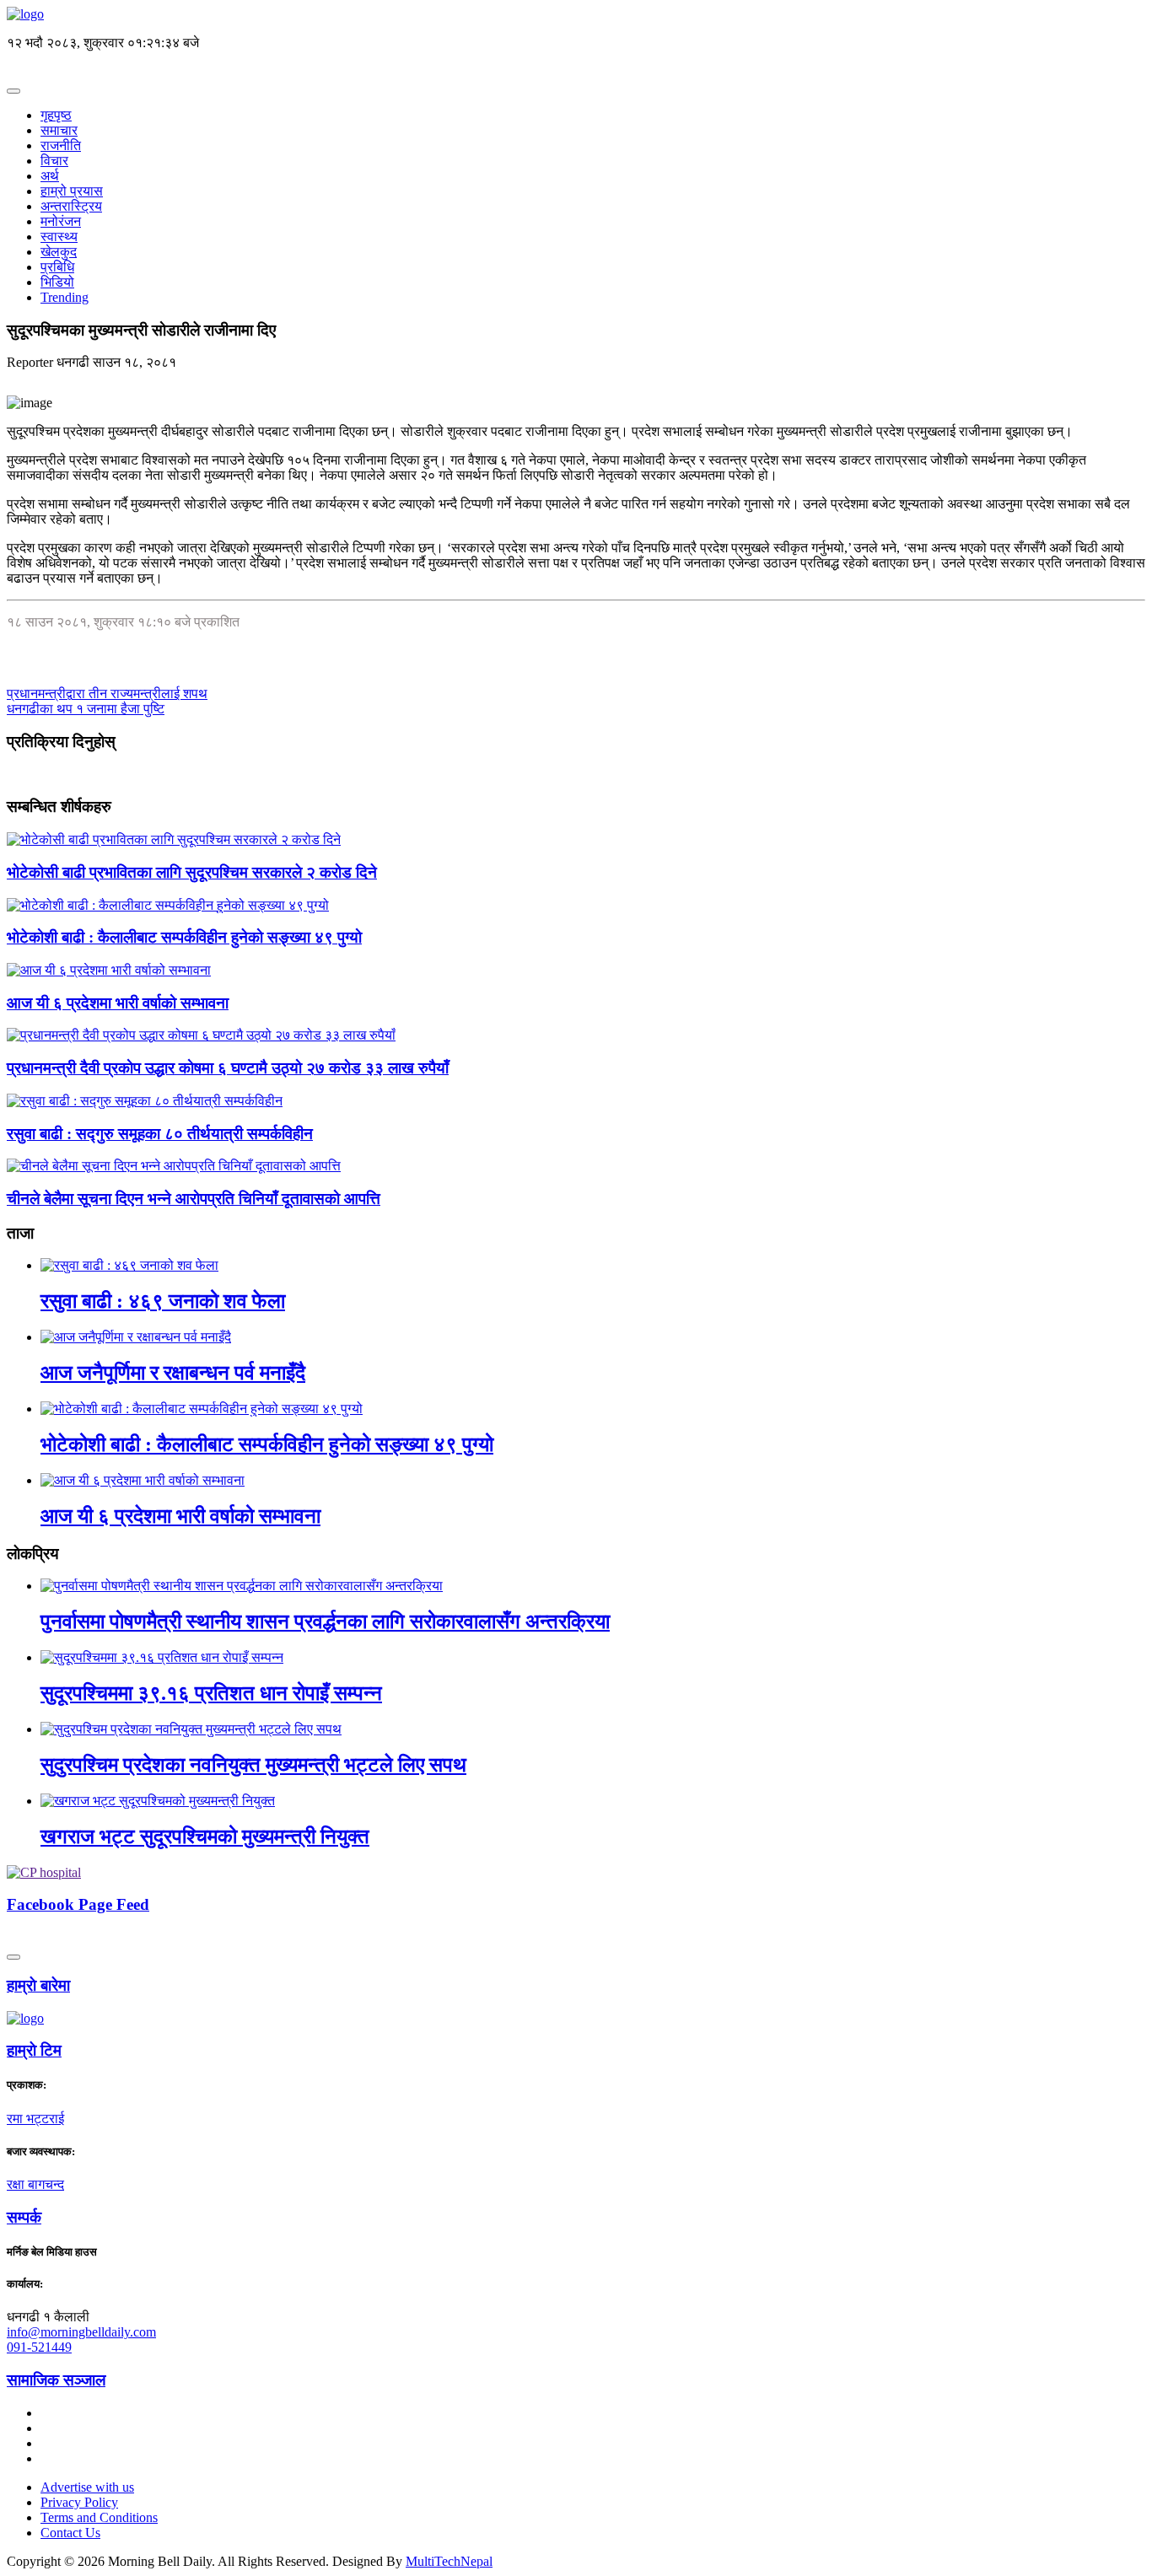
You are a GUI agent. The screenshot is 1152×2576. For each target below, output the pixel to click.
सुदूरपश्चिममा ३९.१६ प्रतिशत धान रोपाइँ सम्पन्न (211, 1693)
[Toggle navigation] (13, 91)
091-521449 (39, 2347)
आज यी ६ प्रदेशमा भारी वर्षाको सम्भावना (118, 1003)
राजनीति (61, 145)
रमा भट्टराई (35, 2119)
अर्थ (50, 176)
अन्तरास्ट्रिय (71, 206)
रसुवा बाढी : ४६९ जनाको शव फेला (163, 1301)
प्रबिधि (57, 267)
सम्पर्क (24, 2217)
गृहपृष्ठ (56, 115)
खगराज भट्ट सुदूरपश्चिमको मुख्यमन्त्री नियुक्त (205, 1837)
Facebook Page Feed (78, 1904)
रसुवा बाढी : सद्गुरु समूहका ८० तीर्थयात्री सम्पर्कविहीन (160, 1134)
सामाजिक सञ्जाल (56, 2380)
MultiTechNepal (449, 2561)
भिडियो (57, 282)
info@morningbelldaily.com (81, 2332)
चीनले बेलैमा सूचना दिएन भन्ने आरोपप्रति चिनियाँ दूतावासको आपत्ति (194, 1199)
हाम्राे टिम (34, 2050)
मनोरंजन (61, 221)
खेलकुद (59, 252)
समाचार (59, 130)
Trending (65, 297)
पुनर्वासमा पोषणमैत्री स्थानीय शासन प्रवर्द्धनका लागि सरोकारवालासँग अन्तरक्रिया (325, 1621)
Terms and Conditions (99, 2517)
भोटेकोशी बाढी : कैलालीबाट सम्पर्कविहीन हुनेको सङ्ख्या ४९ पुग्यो (184, 937)
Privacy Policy (79, 2502)
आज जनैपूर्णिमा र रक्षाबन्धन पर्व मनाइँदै (173, 1373)
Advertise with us (87, 2487)
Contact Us (70, 2533)
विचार (54, 161)
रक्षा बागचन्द (35, 2184)
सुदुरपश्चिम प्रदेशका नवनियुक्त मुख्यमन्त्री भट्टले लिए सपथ (253, 1765)
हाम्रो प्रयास (72, 191)
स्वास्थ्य (59, 237)
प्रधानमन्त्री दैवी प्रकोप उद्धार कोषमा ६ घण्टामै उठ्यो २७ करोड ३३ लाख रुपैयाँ (228, 1068)
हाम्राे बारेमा (38, 1985)
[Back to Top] (13, 1957)
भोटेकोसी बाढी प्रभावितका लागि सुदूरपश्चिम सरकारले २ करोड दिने (192, 872)
